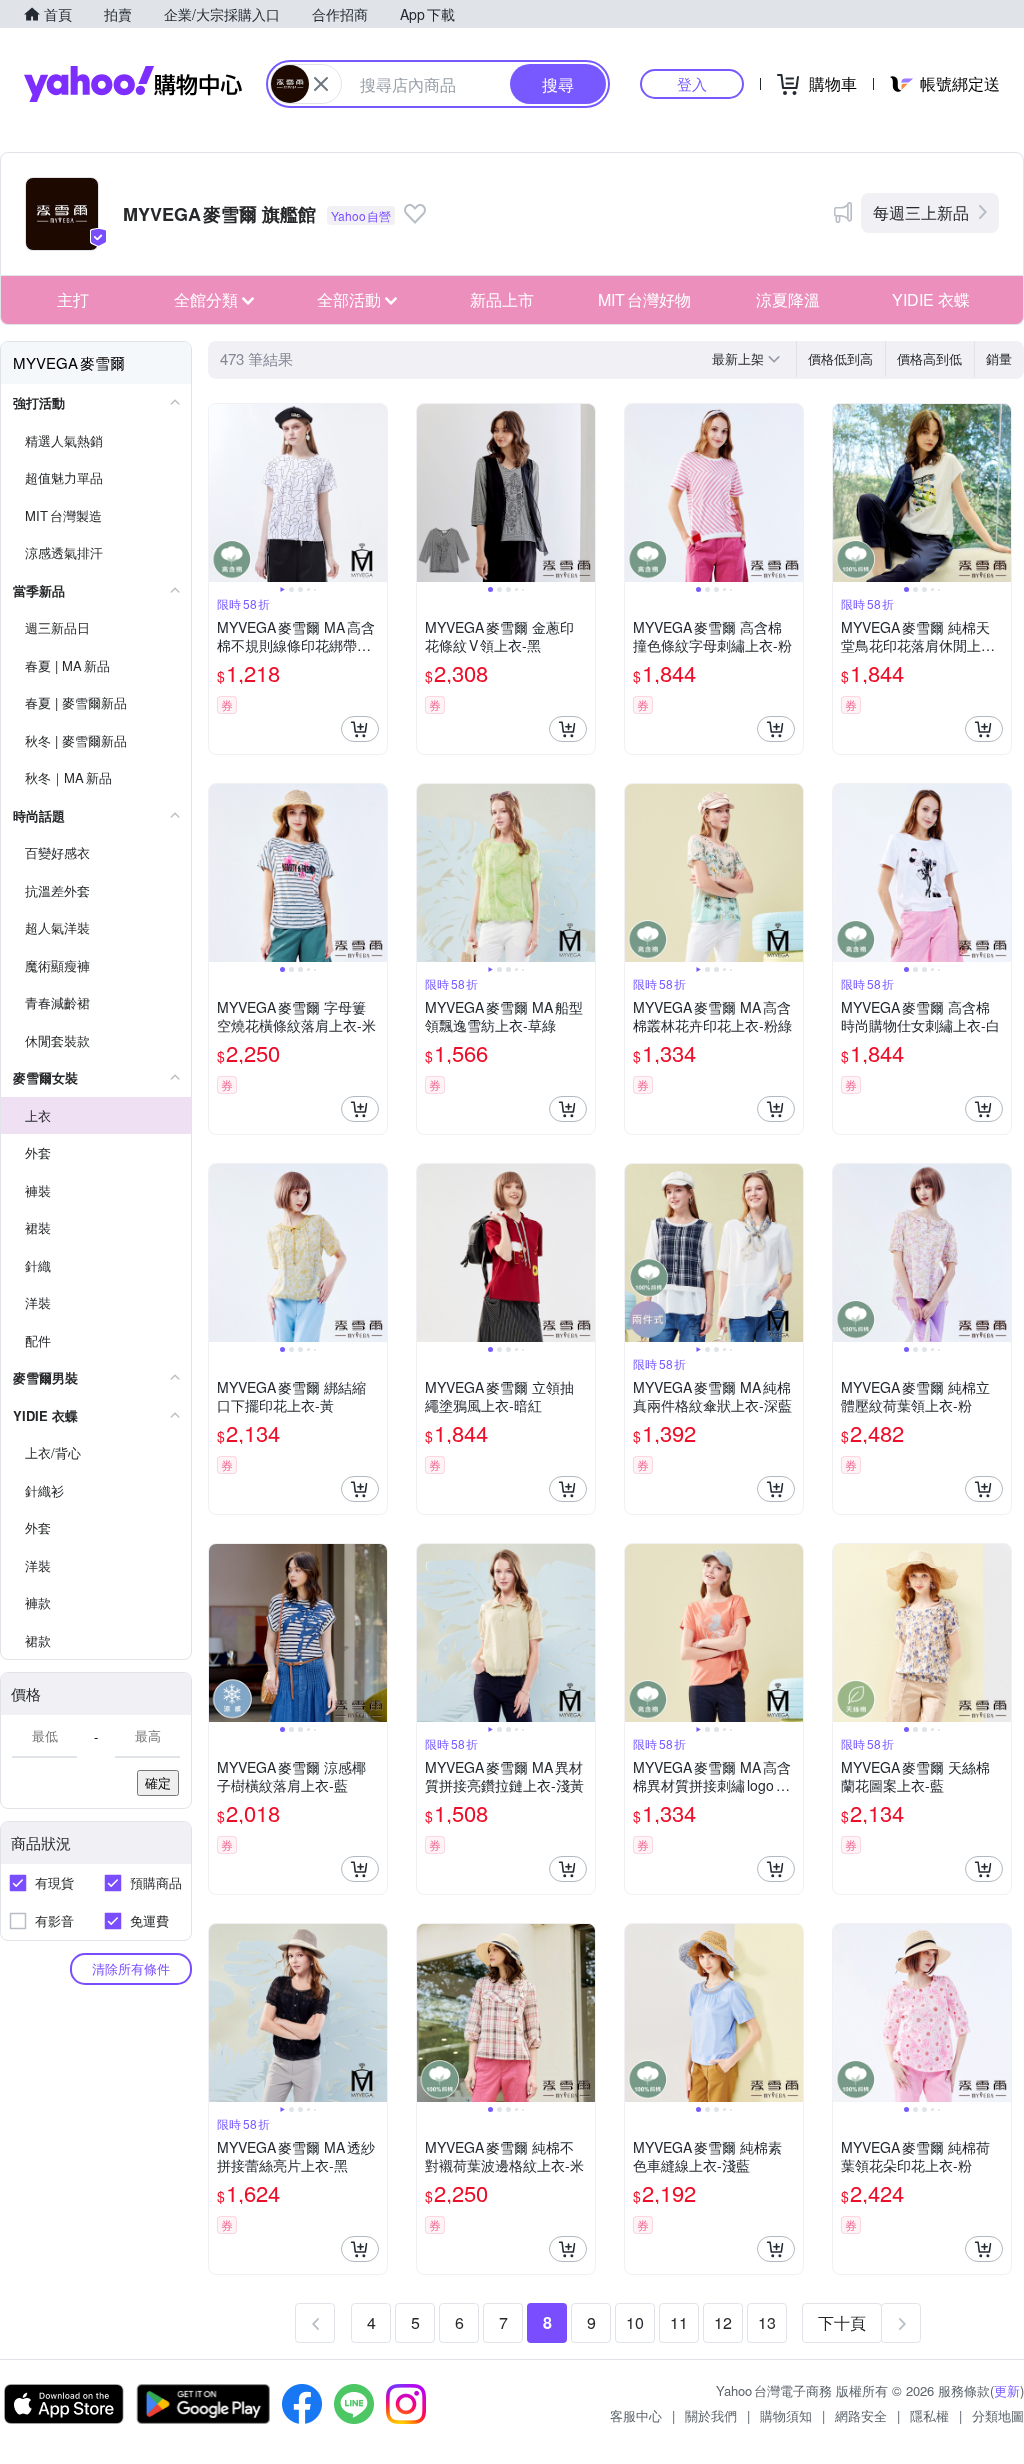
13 (767, 2322)
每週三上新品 (921, 212)
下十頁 (842, 2322)
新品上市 (502, 299)
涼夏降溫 (788, 299)
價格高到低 (929, 358)
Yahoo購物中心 (133, 84)
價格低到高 (840, 358)
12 (723, 2322)
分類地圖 (998, 2415)
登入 (692, 83)
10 (635, 2322)
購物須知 (786, 2415)
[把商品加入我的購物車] (360, 729)
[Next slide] (374, 493)
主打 (73, 299)
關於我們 (711, 2415)
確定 (158, 1782)
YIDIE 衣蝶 (931, 299)
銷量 (999, 358)
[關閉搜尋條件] (321, 84)
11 (679, 2322)
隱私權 (929, 2415)
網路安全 (861, 2415)
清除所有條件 (131, 1968)
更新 (1007, 2390)
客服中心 (636, 2415)
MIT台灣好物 (644, 299)
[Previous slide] (222, 493)
